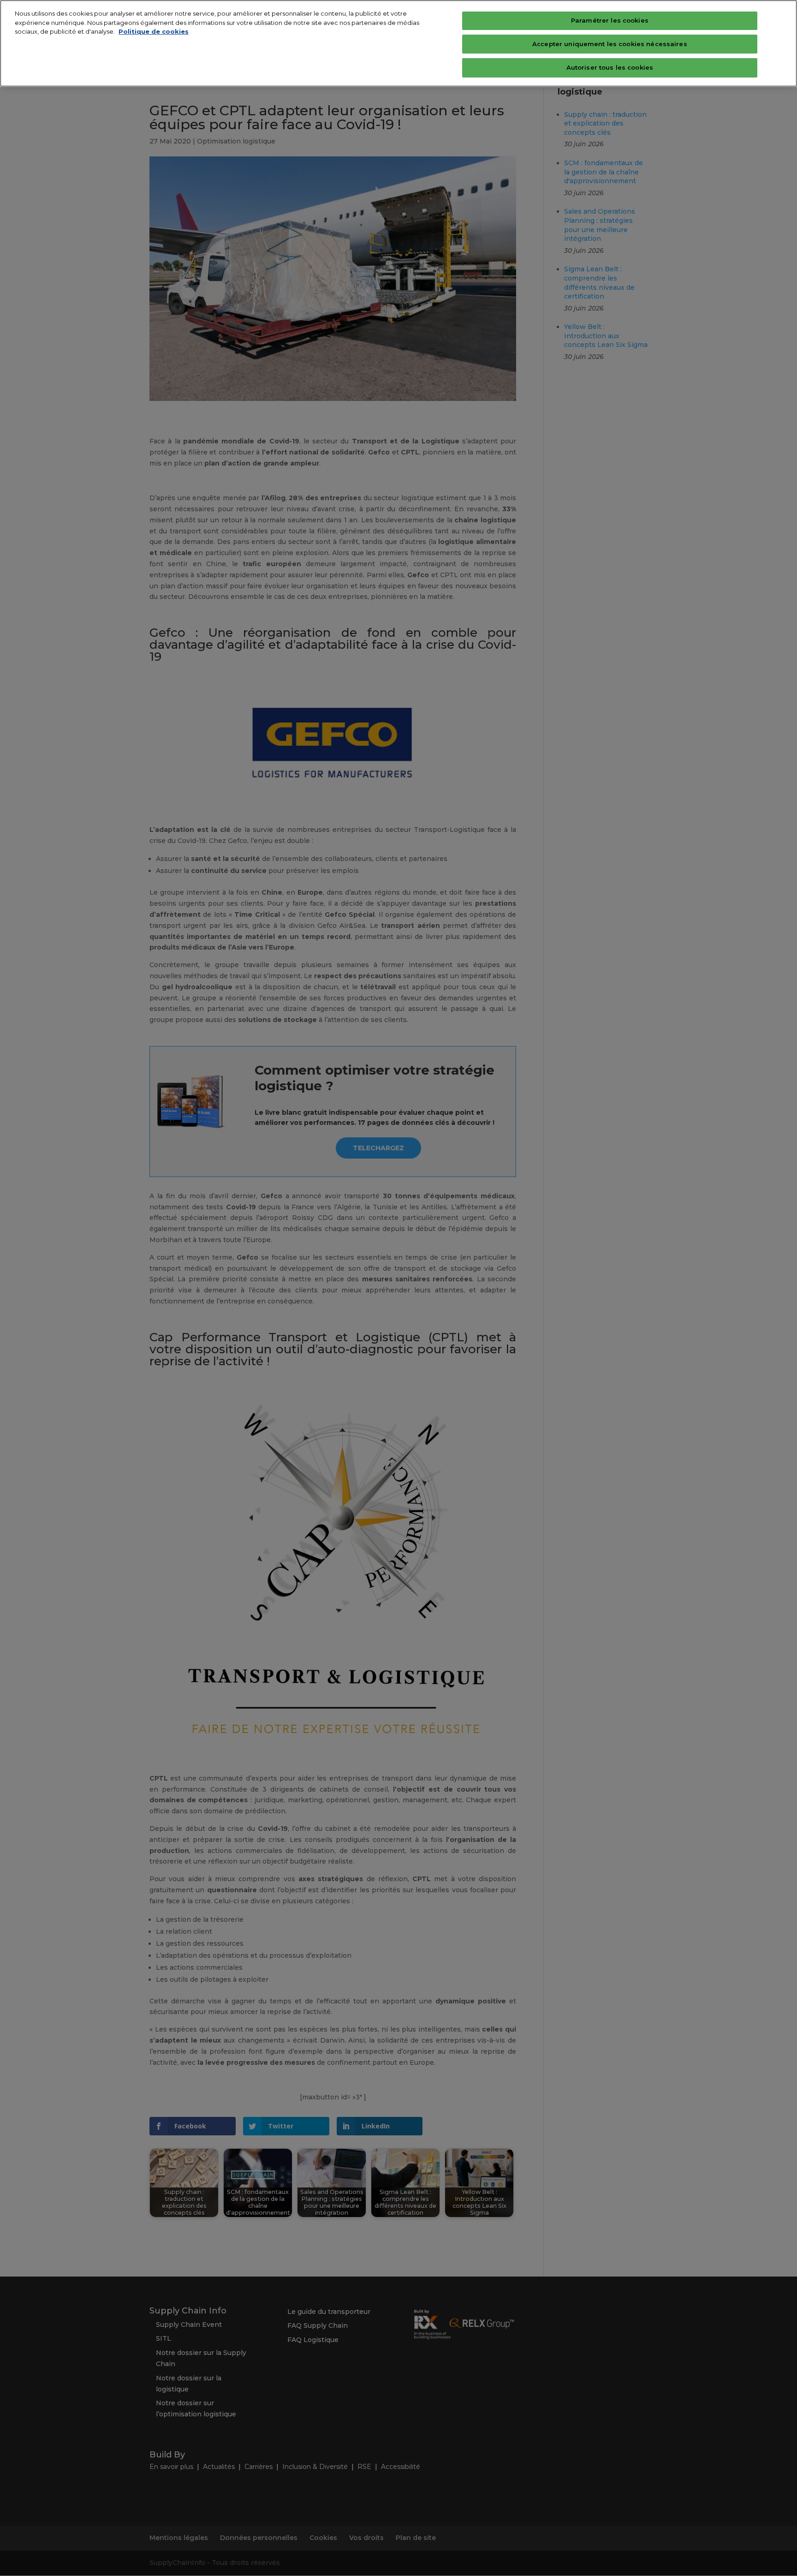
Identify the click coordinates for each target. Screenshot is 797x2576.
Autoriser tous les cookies (610, 67)
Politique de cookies (154, 31)
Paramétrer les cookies (610, 20)
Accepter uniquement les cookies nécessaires (610, 44)
